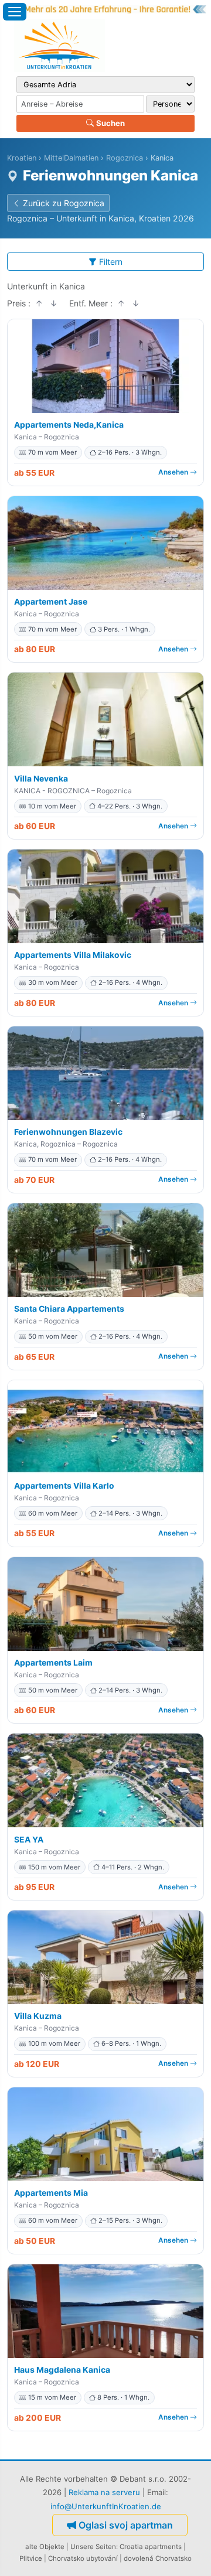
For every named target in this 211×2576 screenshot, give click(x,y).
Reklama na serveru (104, 2492)
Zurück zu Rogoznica (64, 203)
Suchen (110, 123)
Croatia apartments (151, 2547)
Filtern (111, 262)
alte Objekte (45, 2547)
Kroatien (22, 158)
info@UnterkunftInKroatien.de (106, 2506)
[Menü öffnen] (15, 12)
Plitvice (31, 2558)
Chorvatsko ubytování (83, 2558)
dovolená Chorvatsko (158, 2558)
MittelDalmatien (71, 158)
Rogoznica (125, 158)
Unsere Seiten (93, 2547)
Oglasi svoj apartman (126, 2525)
